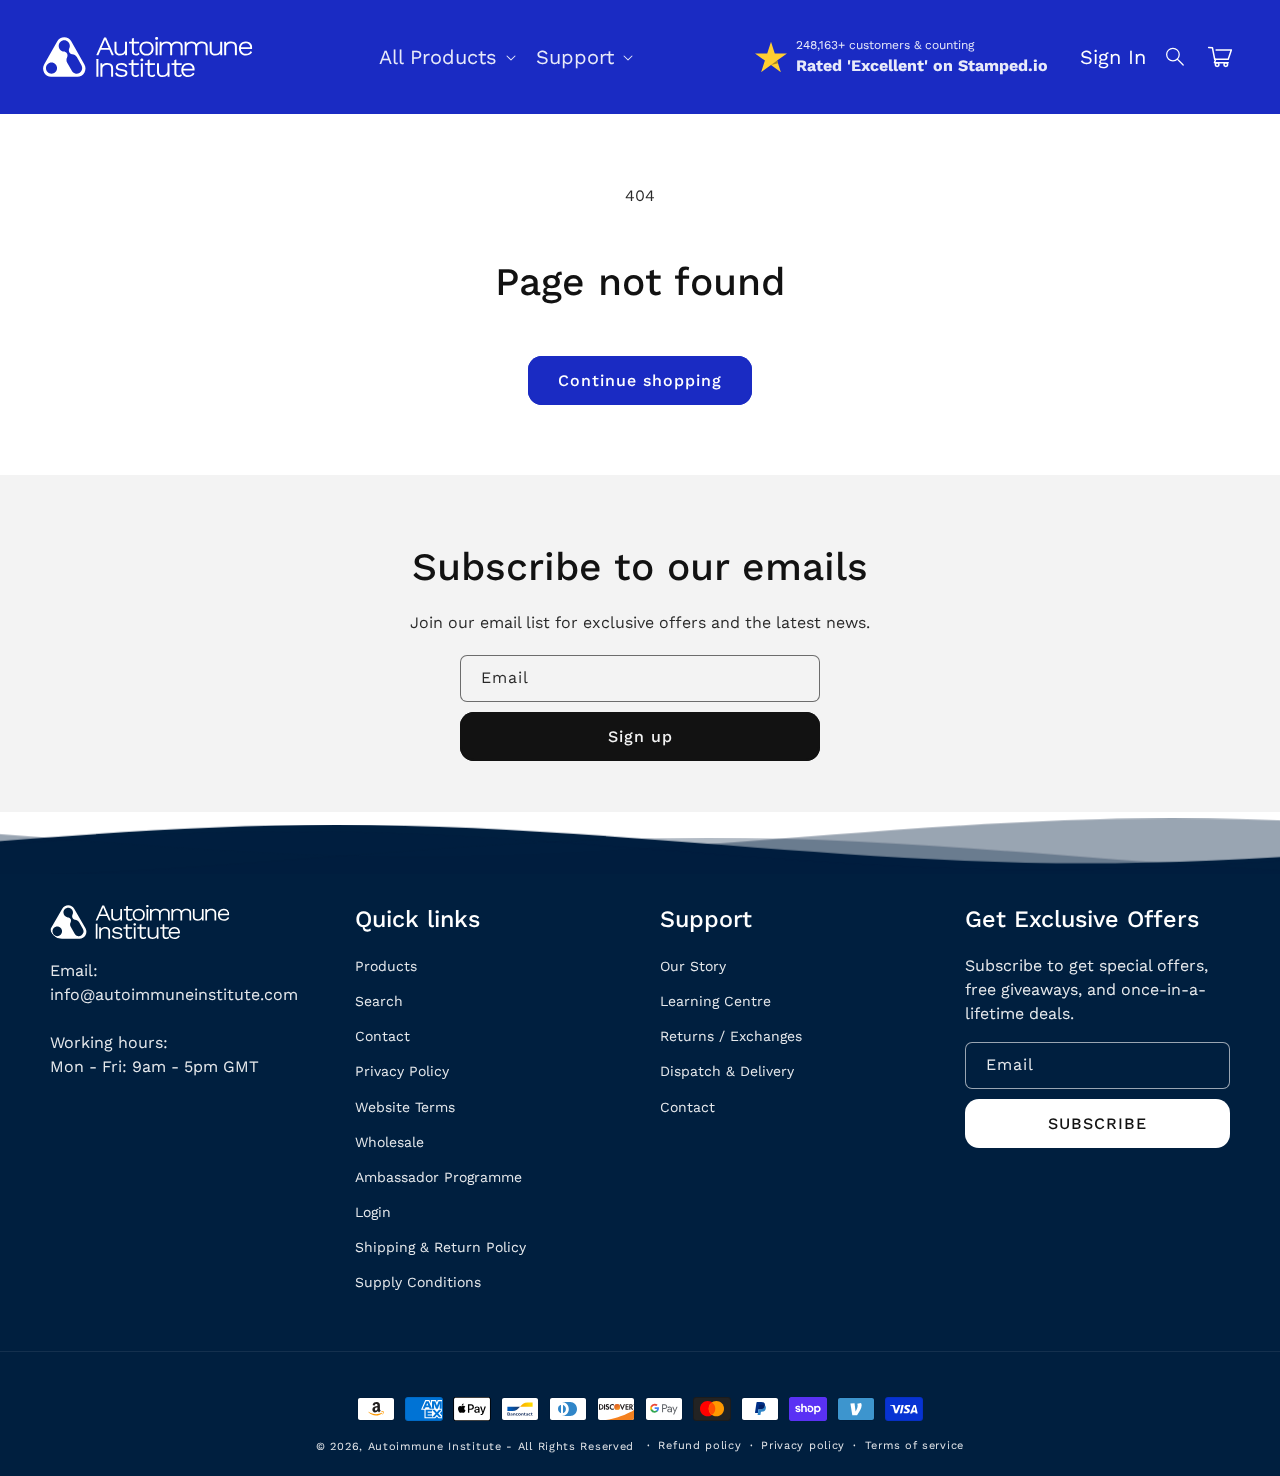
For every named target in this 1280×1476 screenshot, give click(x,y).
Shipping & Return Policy (440, 1247)
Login (373, 1212)
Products (386, 966)
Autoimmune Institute (435, 1446)
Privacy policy (803, 1445)
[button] (1176, 57)
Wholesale (389, 1142)
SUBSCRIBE (1097, 1123)
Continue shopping (640, 380)
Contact (382, 1036)
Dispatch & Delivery (727, 1071)
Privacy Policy (402, 1071)
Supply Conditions (418, 1282)
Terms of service (914, 1445)
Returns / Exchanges (731, 1036)
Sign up (640, 736)
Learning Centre (715, 1001)
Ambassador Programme (438, 1177)
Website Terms (405, 1107)
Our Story (693, 966)
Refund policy (699, 1445)
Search (379, 1001)
